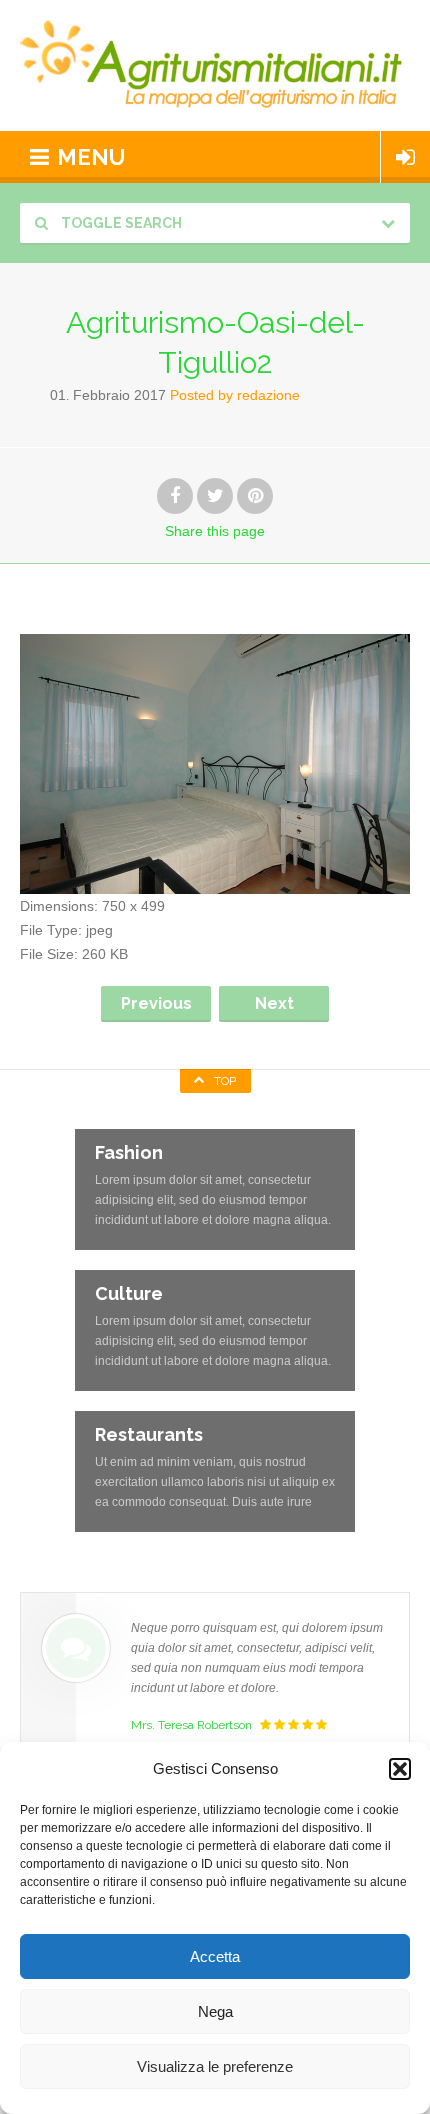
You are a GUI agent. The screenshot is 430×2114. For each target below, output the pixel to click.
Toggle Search (120, 223)
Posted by (235, 395)
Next (274, 1003)
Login (405, 157)
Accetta (215, 1956)
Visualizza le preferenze (215, 2066)
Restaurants (149, 1434)
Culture (129, 1293)
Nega (215, 2011)
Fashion (129, 1152)
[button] (400, 1769)
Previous (156, 1003)
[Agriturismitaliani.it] (215, 65)
